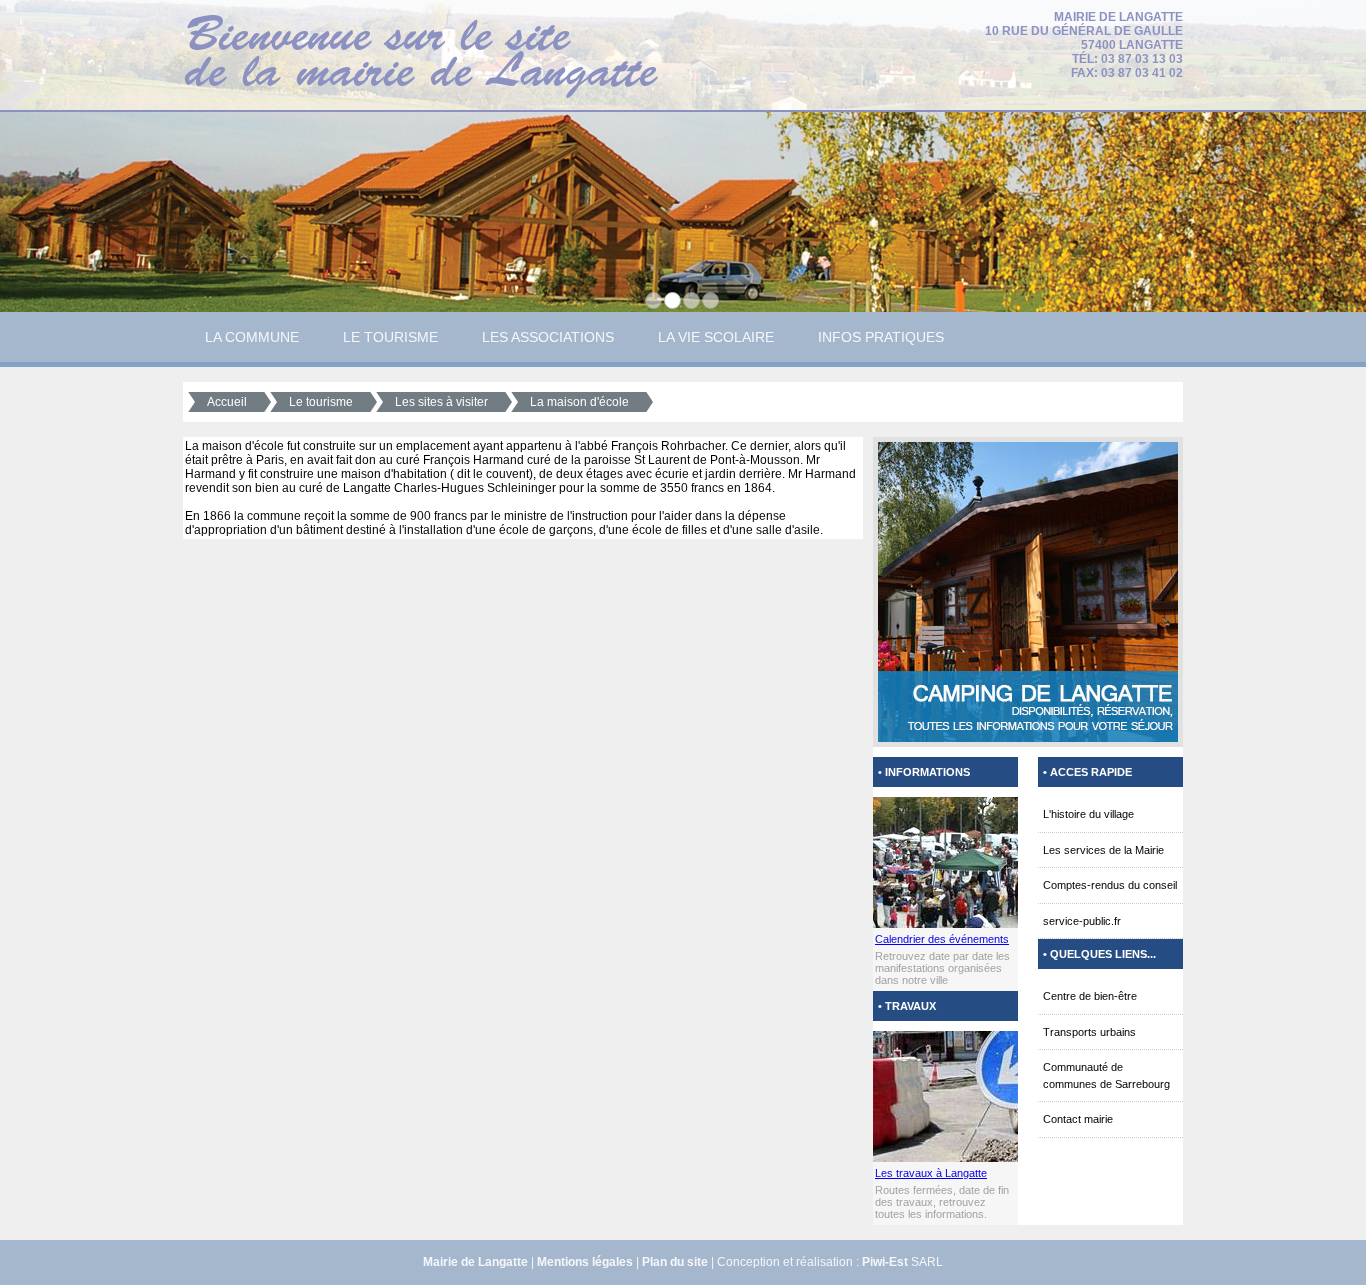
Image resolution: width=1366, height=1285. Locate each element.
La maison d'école (579, 402)
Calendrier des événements (942, 939)
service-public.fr (1082, 921)
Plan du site (675, 1262)
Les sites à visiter (441, 402)
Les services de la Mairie (1103, 850)
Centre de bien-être (1090, 996)
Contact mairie (1078, 1119)
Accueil (227, 402)
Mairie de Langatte (475, 1262)
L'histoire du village (1088, 814)
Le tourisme (321, 402)
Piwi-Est (885, 1262)
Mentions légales (585, 1262)
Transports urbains (1089, 1032)
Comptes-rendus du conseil (1110, 885)
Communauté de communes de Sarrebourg (1106, 1075)
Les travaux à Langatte (931, 1173)
